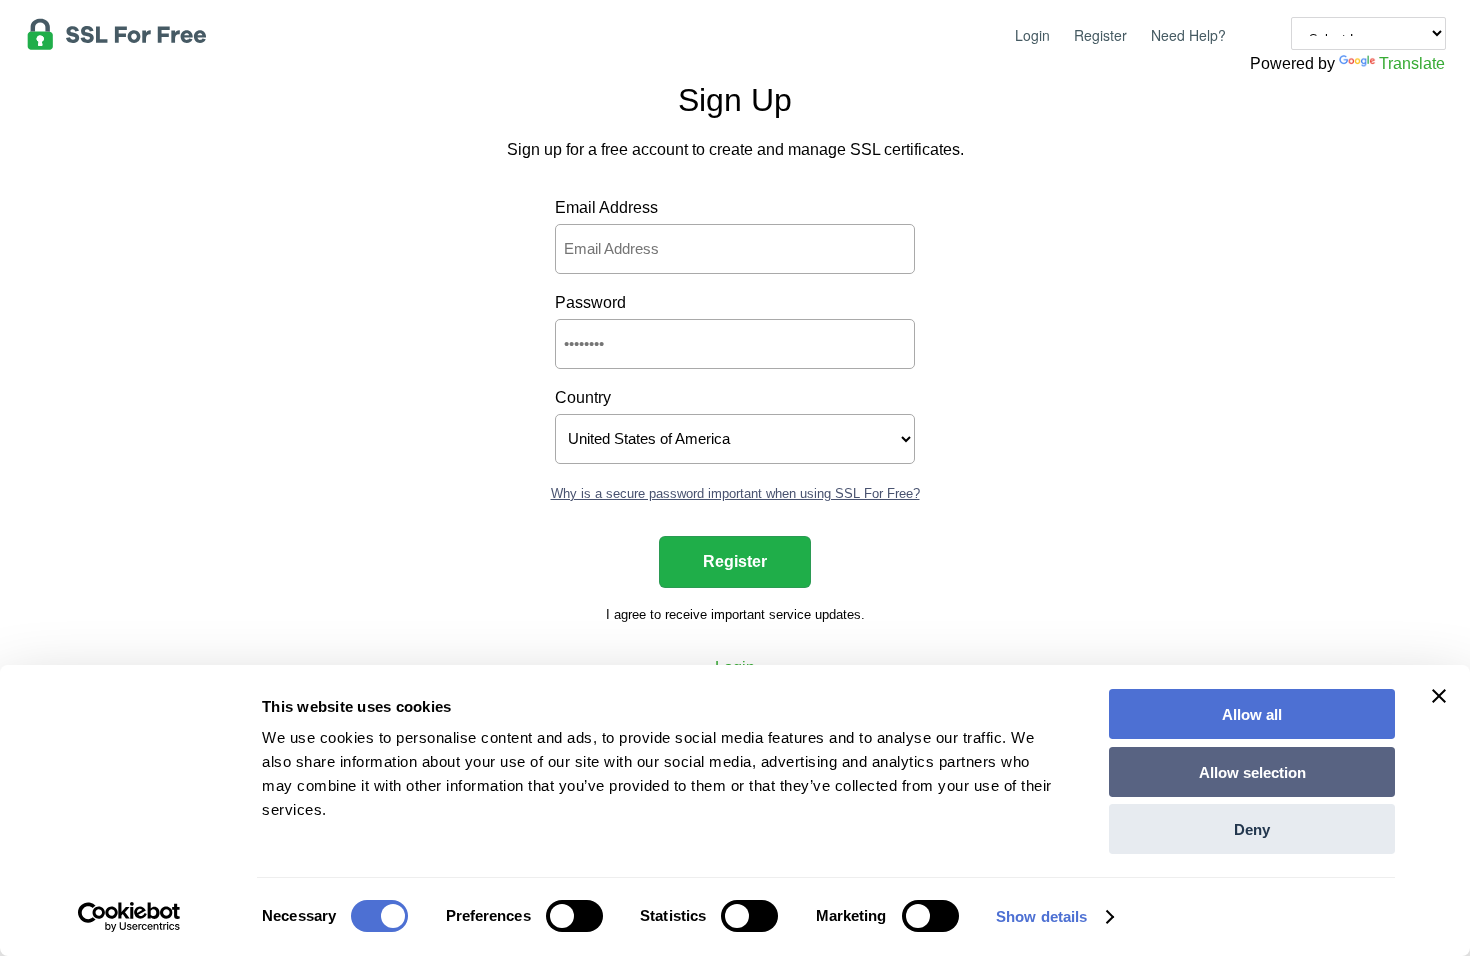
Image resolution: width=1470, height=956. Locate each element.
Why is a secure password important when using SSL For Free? (735, 493)
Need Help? (1188, 35)
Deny (1252, 829)
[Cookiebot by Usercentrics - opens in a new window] (129, 917)
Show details (1041, 916)
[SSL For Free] (116, 30)
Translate (1412, 63)
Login (1032, 35)
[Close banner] (1439, 714)
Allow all (1252, 714)
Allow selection (1252, 772)
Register (1100, 35)
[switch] (574, 916)
